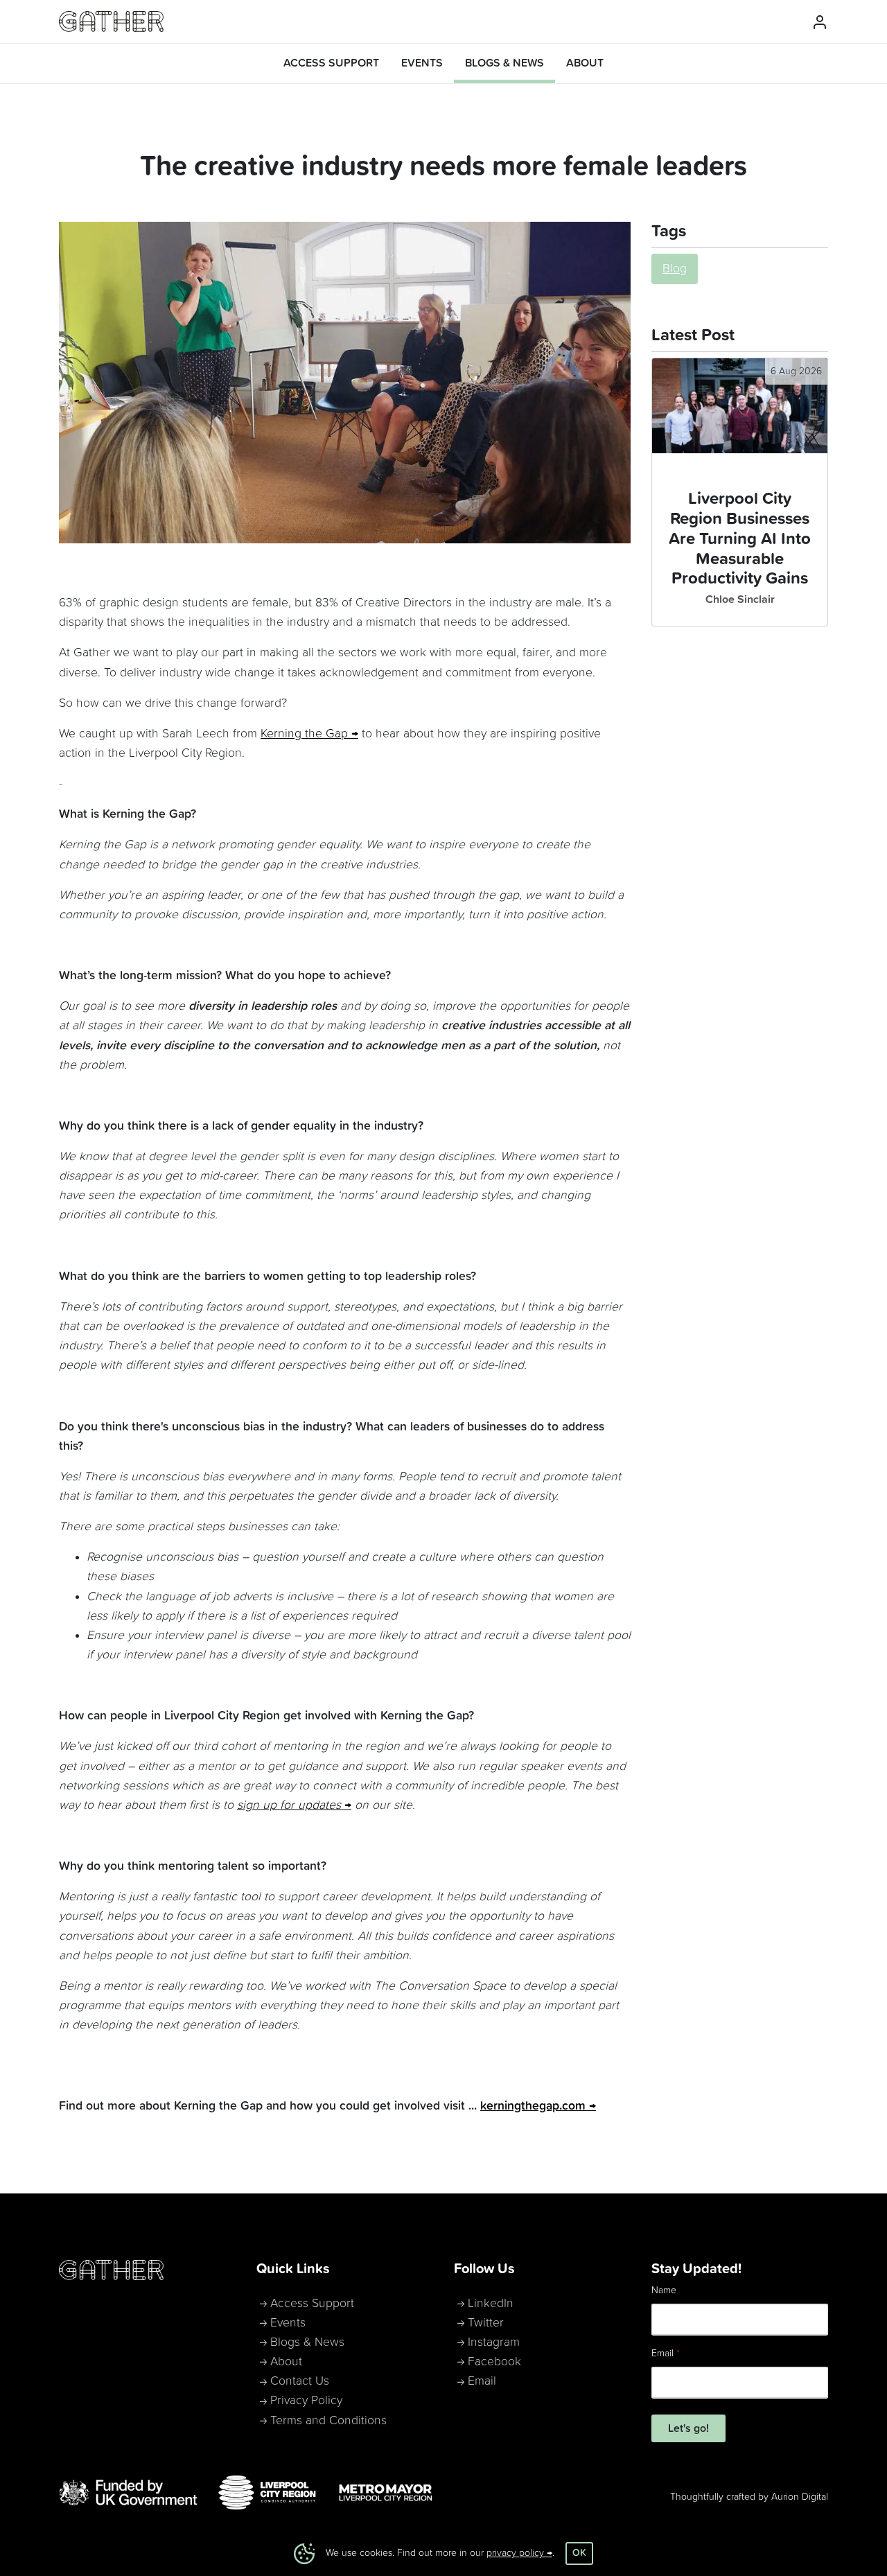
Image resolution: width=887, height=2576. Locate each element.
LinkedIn (491, 2304)
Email (482, 2381)
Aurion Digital (800, 2497)
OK (579, 2553)
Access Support (312, 2304)
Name (664, 2290)
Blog (675, 269)
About (286, 2362)
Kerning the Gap (304, 734)
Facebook (494, 2362)
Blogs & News (307, 2342)
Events (288, 2323)
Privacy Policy (306, 2401)
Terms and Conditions (328, 2421)
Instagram (494, 2342)
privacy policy (515, 2553)
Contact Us (300, 2381)
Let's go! (688, 2428)
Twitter (486, 2323)
